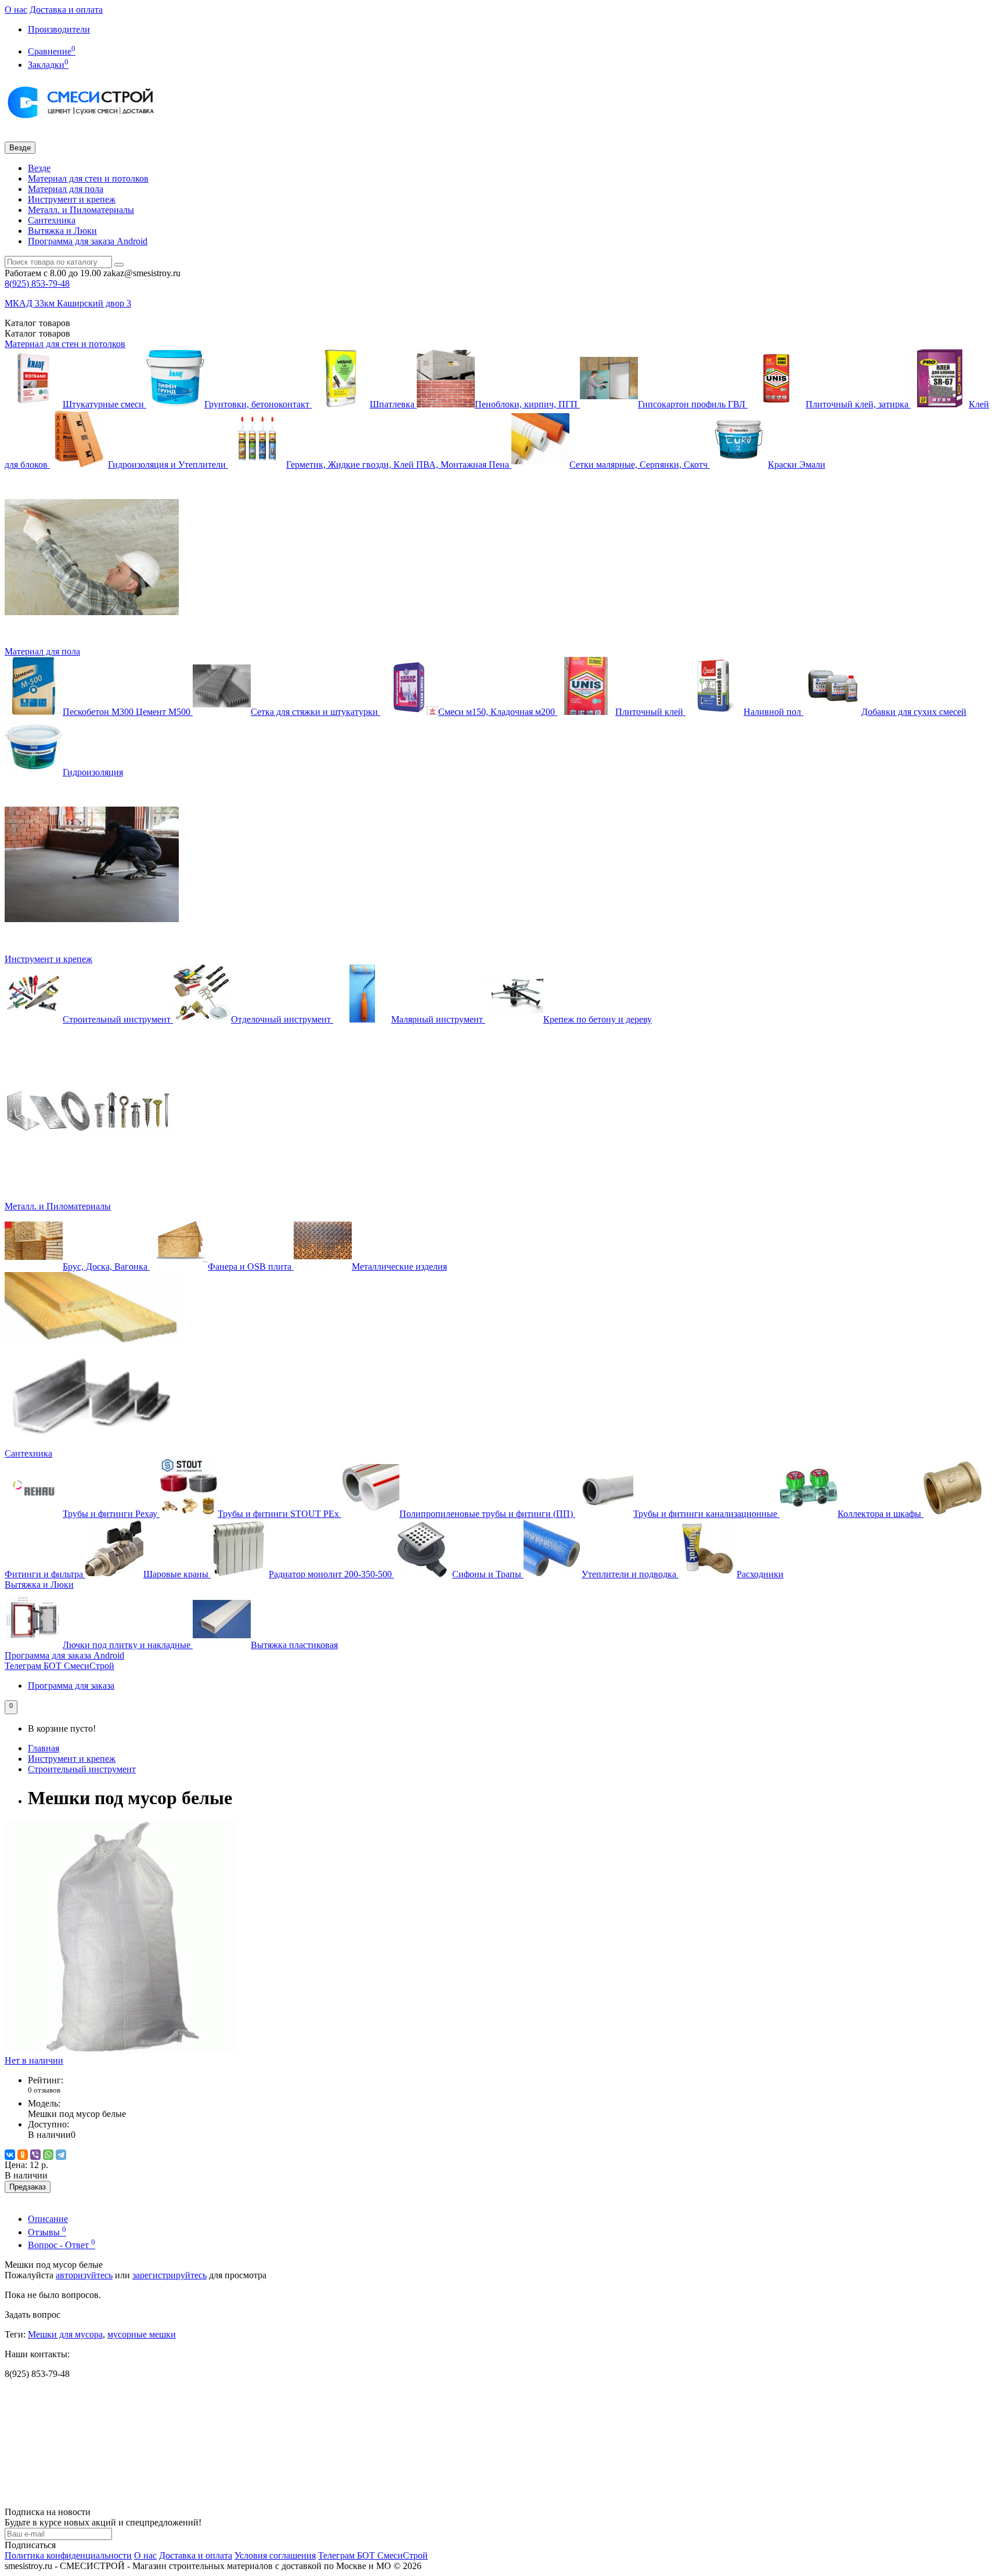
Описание (48, 2219)
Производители (59, 29)
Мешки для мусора (65, 2334)
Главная (44, 1748)
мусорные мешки (142, 2334)
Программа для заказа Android (88, 241)
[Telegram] (61, 2155)
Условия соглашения (275, 2555)
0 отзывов (44, 2090)
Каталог (37, 333)
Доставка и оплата (66, 10)
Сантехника (52, 220)
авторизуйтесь (84, 2275)
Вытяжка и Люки (62, 231)
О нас (16, 10)
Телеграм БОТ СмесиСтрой (59, 1666)
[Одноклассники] (23, 2155)
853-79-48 (37, 283)
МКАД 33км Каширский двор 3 (68, 303)
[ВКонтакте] (10, 2155)
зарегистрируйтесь (169, 2275)
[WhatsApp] (48, 2155)
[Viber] (35, 2155)
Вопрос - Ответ (62, 2245)
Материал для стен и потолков (88, 178)
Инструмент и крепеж (72, 199)
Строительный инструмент (82, 1769)
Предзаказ (28, 2187)
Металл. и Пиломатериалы (81, 210)
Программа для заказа (71, 1686)
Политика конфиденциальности (68, 2555)
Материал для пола (66, 189)
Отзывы (47, 2232)
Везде (39, 168)
